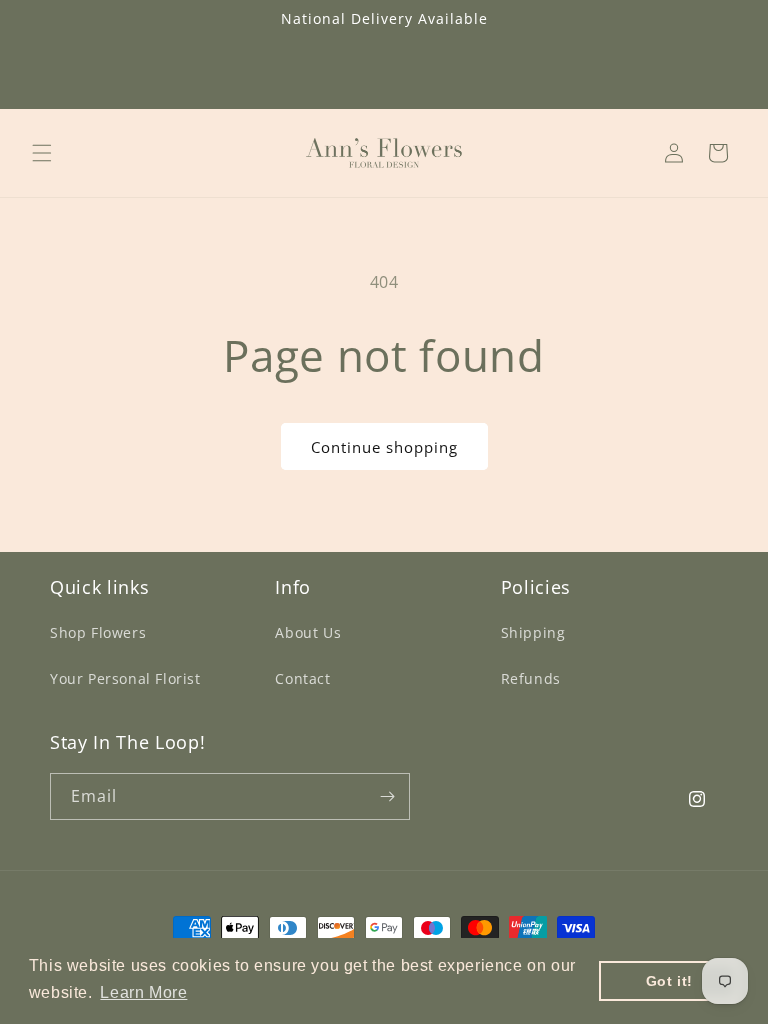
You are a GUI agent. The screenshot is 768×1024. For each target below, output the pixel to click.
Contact (302, 678)
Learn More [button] (143, 992)
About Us (308, 632)
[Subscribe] (387, 796)
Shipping (533, 632)
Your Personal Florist (125, 678)
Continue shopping (384, 447)
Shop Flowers (98, 632)
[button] (42, 153)
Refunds (531, 678)
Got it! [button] (669, 981)
